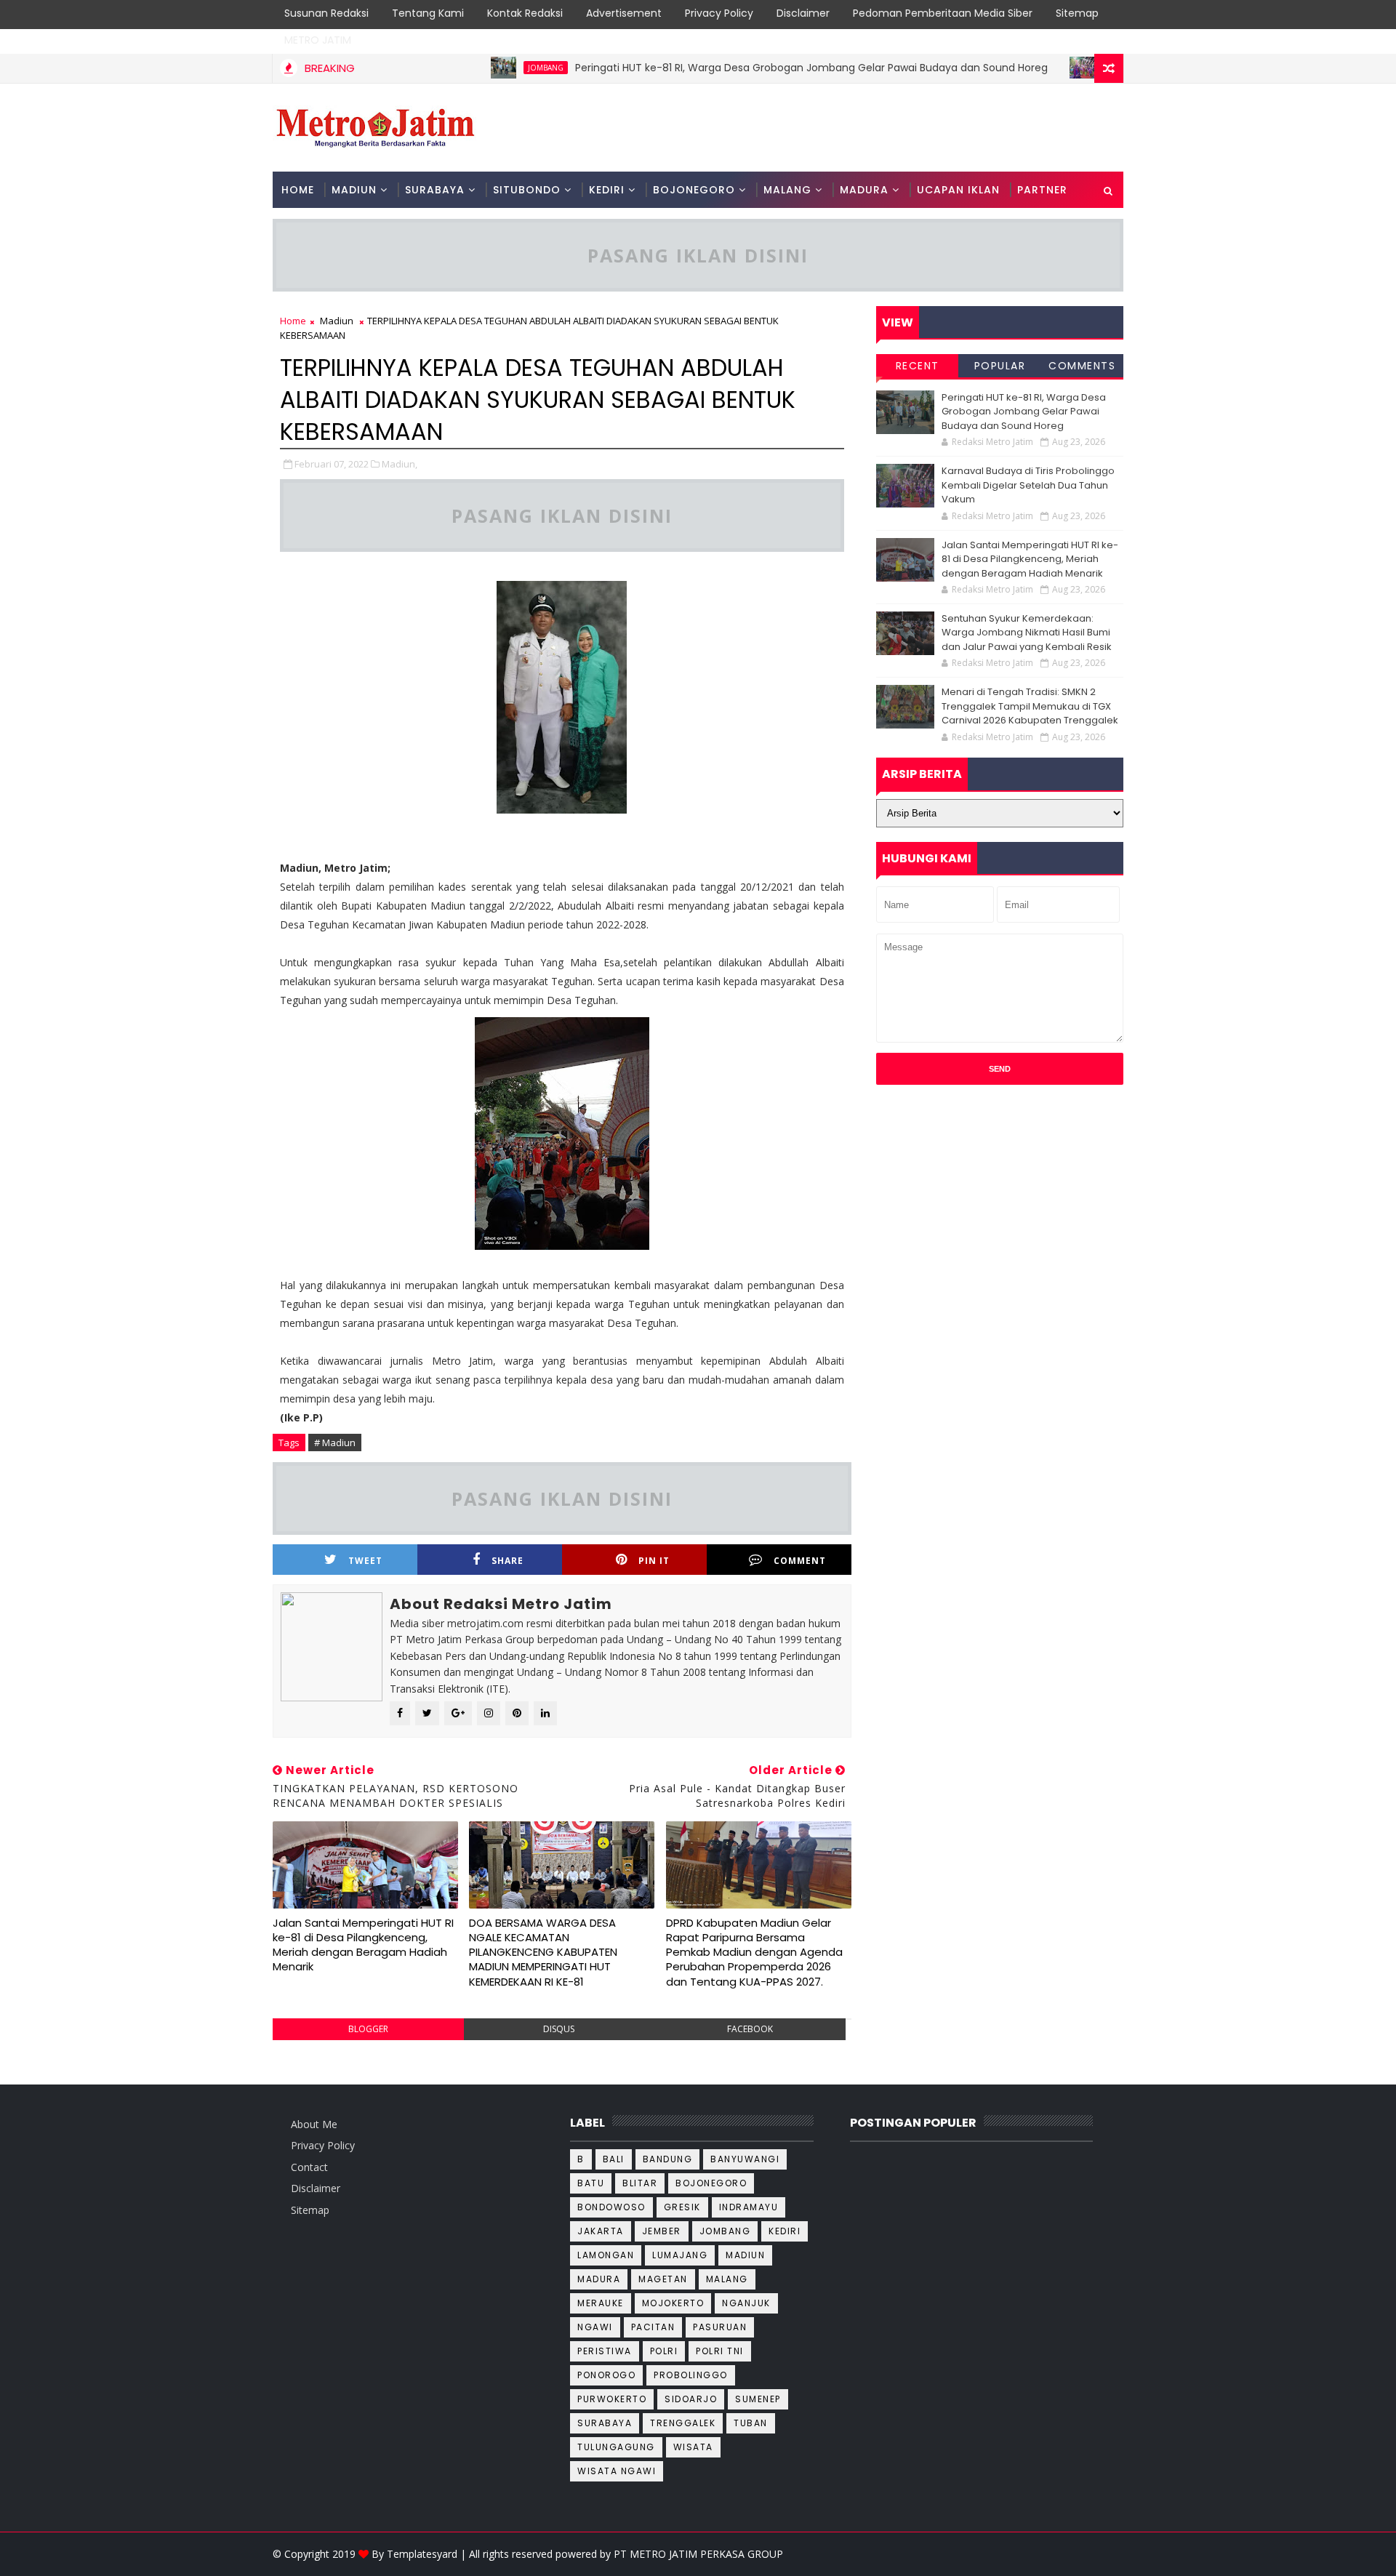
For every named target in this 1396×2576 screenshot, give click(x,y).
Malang (727, 2279)
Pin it (654, 1561)
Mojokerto (673, 2303)
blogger (368, 2029)
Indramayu (749, 2207)
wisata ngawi (617, 2471)
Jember (662, 2231)
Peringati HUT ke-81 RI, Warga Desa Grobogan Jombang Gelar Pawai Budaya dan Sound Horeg (761, 68)
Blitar (640, 2183)
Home (298, 190)
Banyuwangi (745, 2159)
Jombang (496, 68)
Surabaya (605, 2423)
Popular (1000, 366)
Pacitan (653, 2327)
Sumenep (758, 2399)
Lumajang (680, 2255)
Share (508, 1561)
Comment (800, 1561)
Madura (599, 2279)
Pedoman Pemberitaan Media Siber (943, 13)
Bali (614, 2159)
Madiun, (400, 464)
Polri (664, 2351)
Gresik (682, 2207)
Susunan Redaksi (326, 13)
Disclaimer (803, 13)
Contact (309, 2167)
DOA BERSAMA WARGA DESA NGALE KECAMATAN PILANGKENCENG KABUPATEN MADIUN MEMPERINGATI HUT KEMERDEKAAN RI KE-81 (543, 1952)
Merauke (601, 2303)
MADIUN (354, 190)
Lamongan (606, 2255)
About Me (314, 2124)
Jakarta (601, 2231)
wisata (693, 2447)
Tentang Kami (428, 13)
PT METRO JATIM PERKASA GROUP (698, 2554)
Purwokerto (612, 2399)
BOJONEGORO (694, 190)
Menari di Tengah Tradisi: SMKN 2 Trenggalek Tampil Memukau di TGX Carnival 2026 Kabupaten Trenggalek (1030, 706)
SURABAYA (435, 190)
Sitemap (1077, 13)
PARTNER (1042, 190)
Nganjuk (746, 2303)
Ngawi (595, 2327)
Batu (591, 2183)
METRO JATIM (318, 40)
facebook (750, 2029)
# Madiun (335, 1443)
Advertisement (624, 13)
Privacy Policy (719, 13)
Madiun (337, 321)
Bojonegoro (711, 2183)
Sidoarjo (691, 2399)
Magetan (663, 2279)
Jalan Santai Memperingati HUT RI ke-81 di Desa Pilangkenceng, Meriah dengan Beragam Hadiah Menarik (363, 1945)
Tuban (751, 2423)
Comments (1082, 366)
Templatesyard (422, 2554)
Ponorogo (606, 2375)
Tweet (365, 1561)
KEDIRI (607, 190)
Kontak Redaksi (525, 13)
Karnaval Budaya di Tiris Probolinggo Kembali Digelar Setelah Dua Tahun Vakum (1028, 485)
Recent (918, 366)
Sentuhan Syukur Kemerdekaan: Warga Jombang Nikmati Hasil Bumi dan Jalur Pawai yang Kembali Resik (1027, 633)
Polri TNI (720, 2351)
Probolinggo (1085, 68)
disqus (559, 2029)
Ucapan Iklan (958, 190)
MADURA (864, 190)
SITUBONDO (527, 190)
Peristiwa (605, 2351)
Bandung (668, 2159)
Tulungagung (616, 2447)
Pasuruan (720, 2327)
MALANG (787, 190)
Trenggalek (683, 2423)
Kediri (785, 2231)
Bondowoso (611, 2207)
